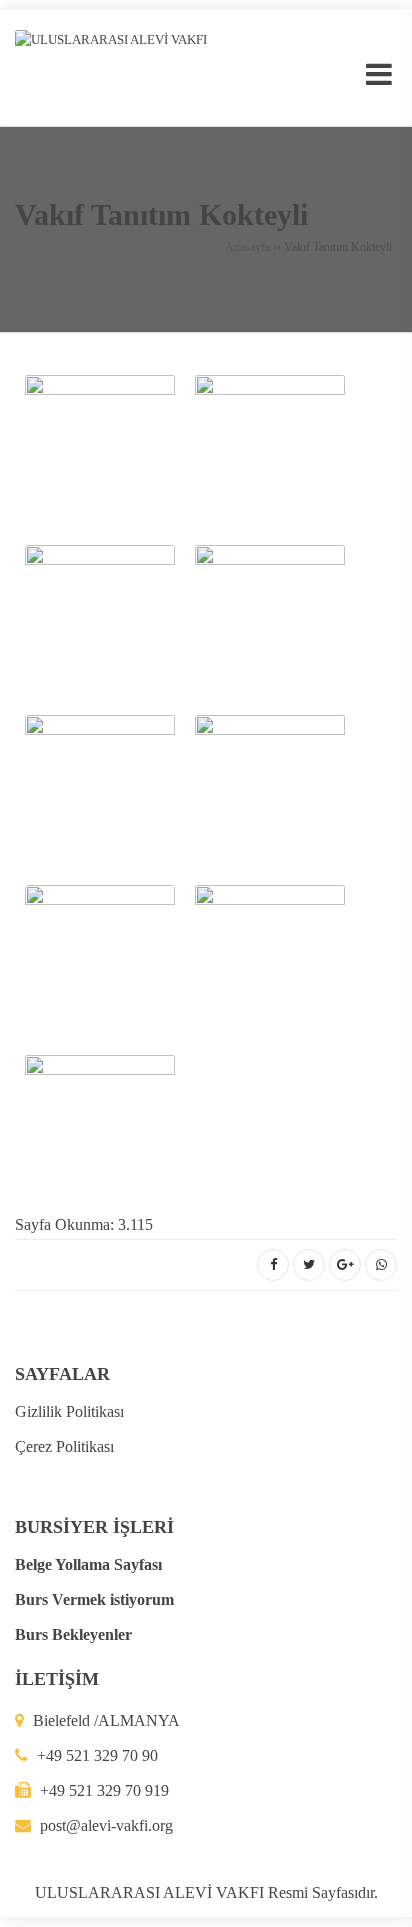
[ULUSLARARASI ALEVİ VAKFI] (111, 38)
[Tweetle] (309, 1265)
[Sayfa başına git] (376, 1901)
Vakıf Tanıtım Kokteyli (161, 214)
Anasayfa (247, 247)
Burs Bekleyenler (73, 1634)
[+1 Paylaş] (345, 1265)
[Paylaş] (273, 1265)
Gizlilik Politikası (69, 1411)
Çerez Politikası (64, 1446)
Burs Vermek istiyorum (94, 1599)
